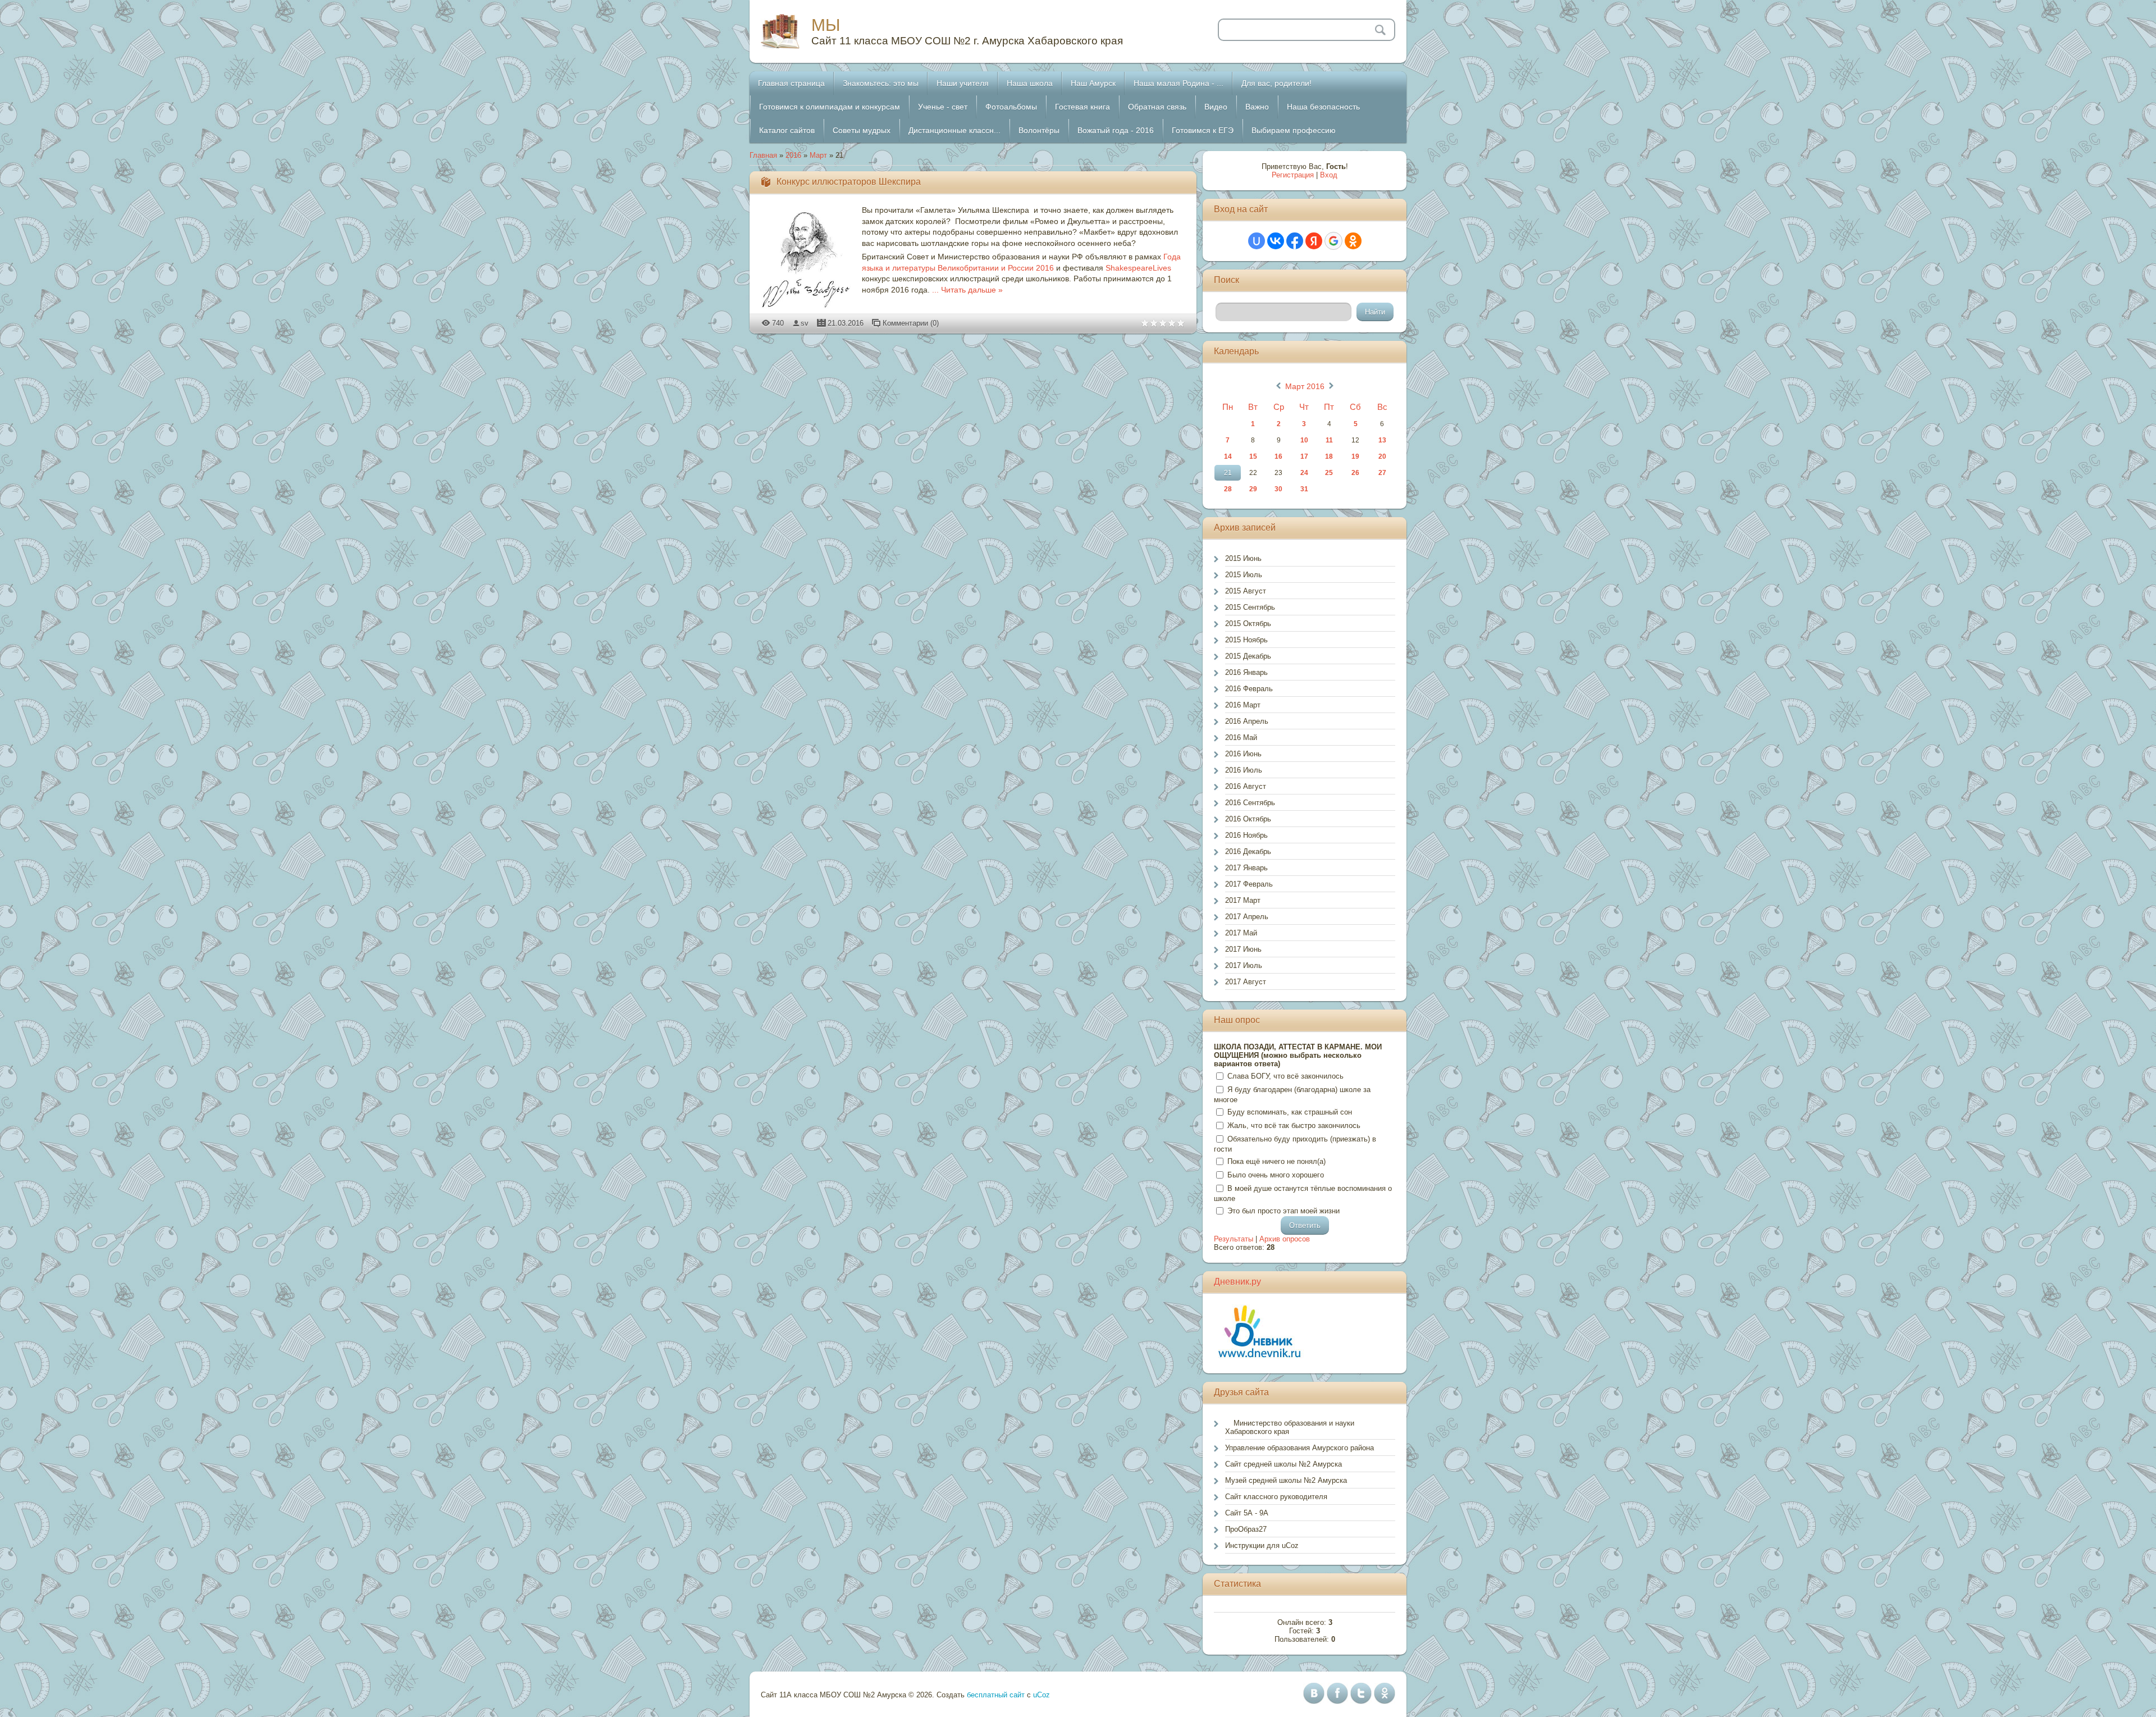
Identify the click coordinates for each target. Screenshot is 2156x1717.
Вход (1329, 175)
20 (1382, 456)
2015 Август (1246, 591)
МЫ (826, 25)
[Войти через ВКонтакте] (1276, 241)
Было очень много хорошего (1276, 1175)
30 (1278, 489)
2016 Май (1241, 738)
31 (1304, 489)
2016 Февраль (1249, 689)
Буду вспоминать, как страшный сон (1290, 1112)
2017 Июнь (1243, 949)
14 (1228, 456)
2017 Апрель (1247, 917)
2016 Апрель (1247, 721)
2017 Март (1243, 900)
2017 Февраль (1249, 884)
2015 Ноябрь (1246, 640)
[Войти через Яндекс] (1314, 241)
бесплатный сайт (996, 1695)
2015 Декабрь (1248, 656)
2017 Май (1241, 933)
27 (1382, 473)
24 (1304, 473)
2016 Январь (1246, 672)
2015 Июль (1244, 575)
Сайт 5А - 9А (1247, 1513)
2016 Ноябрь (1246, 835)
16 (1278, 456)
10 (1304, 440)
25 (1329, 473)
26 (1355, 473)
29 (1253, 489)
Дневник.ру (1237, 1282)
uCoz (1042, 1695)
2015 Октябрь (1248, 624)
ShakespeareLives (1138, 268)
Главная (763, 155)
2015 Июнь (1243, 558)
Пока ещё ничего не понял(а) (1276, 1161)
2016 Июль (1244, 770)
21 (1228, 473)
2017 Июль (1244, 965)
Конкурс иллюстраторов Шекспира (849, 182)
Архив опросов (1285, 1239)
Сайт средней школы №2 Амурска (1283, 1464)
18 (1329, 456)
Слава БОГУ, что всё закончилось (1285, 1076)
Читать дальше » (972, 290)
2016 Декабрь (1248, 851)
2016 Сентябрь (1250, 803)
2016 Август (1246, 786)
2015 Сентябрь (1250, 607)
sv (805, 323)
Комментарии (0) (911, 323)
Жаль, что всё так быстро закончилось (1294, 1125)
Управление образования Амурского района (1299, 1448)
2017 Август (1246, 982)
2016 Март (1243, 705)
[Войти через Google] (1333, 241)
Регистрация (1293, 175)
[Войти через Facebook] (1295, 241)
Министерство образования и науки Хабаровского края (1290, 1427)
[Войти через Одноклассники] (1353, 241)
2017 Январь (1246, 868)
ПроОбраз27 (1246, 1529)
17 (1304, 456)
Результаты (1234, 1239)
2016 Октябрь (1248, 819)
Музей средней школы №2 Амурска (1286, 1480)
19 (1355, 456)
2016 (793, 155)
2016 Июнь (1243, 754)
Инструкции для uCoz (1262, 1545)
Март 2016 (1305, 386)
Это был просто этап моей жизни (1283, 1211)
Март (818, 155)
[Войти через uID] (1257, 241)
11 (1329, 440)
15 (1253, 456)
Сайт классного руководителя (1276, 1497)
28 (1228, 489)
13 (1382, 440)
